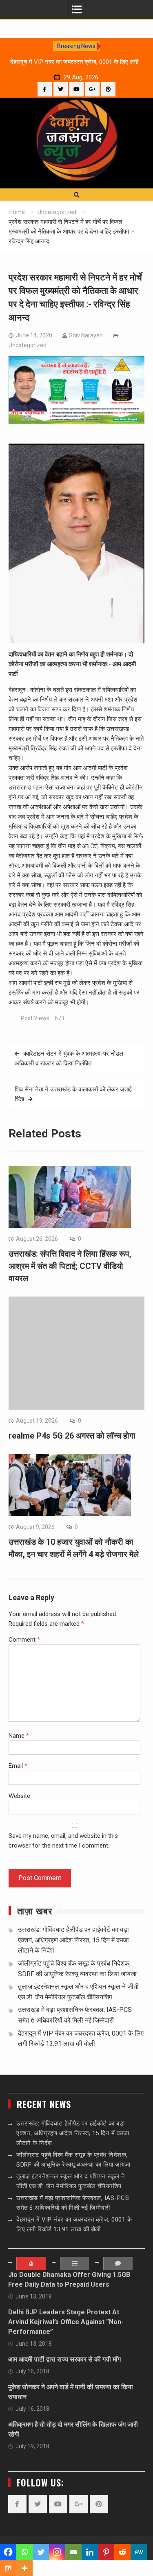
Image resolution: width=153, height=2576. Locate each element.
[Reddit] (122, 2552)
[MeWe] (139, 2552)
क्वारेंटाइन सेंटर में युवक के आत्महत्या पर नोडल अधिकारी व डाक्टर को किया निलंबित (69, 1058)
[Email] (73, 2552)
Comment (24, 1640)
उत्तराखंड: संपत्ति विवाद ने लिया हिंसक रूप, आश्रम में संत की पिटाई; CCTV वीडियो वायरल (70, 1266)
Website (19, 1796)
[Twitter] (61, 89)
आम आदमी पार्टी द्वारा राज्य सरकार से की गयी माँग (64, 2359)
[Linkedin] (90, 2552)
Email (18, 1766)
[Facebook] (45, 89)
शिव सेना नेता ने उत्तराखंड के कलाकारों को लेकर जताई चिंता (73, 1094)
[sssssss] (77, 422)
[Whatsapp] (24, 2552)
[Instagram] (57, 2552)
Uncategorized (28, 345)
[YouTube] (76, 89)
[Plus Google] (92, 89)
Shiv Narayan (86, 335)
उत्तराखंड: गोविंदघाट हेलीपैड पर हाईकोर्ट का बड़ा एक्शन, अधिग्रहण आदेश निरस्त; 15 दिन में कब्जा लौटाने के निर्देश (73, 1940)
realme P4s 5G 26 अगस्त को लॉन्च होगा (72, 1436)
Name (19, 1736)
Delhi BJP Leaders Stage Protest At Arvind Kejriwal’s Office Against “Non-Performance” (66, 2322)
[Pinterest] (108, 89)
